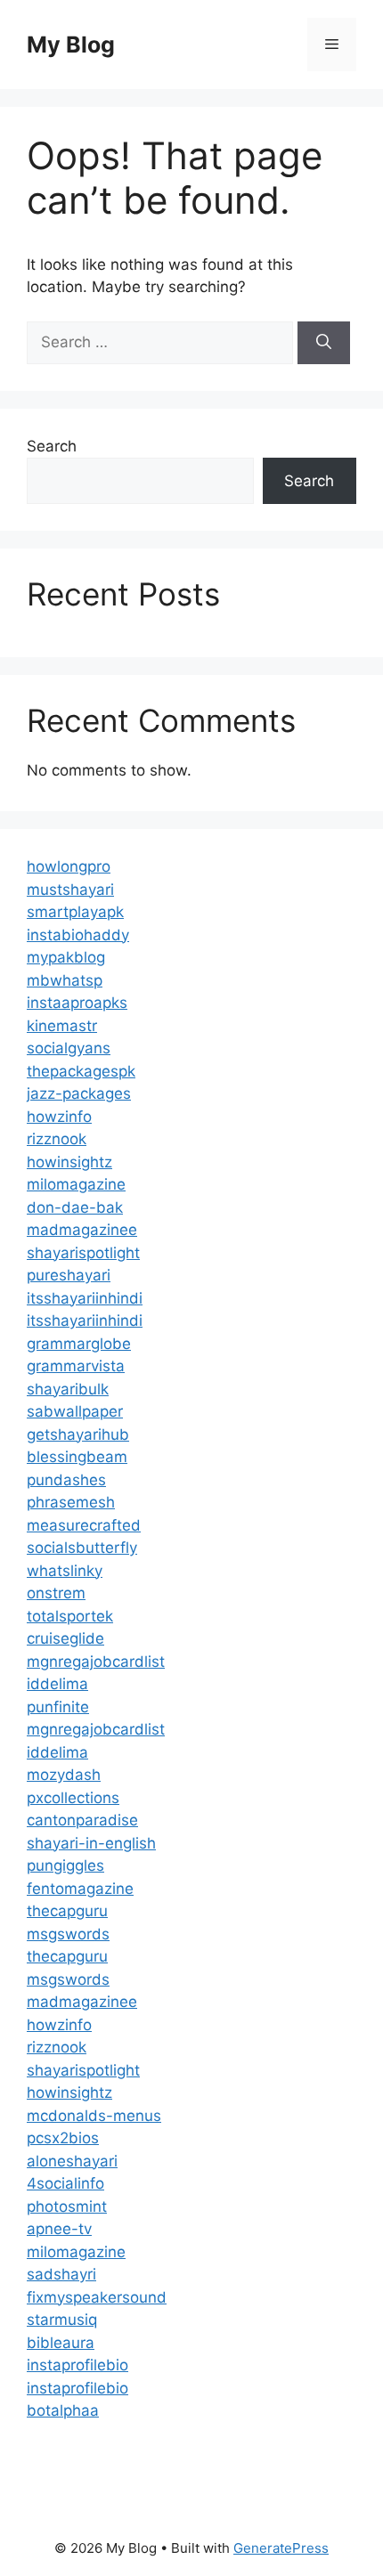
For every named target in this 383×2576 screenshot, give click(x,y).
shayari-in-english (91, 1843)
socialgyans (69, 1048)
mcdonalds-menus (94, 2116)
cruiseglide (65, 1638)
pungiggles (65, 1865)
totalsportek (70, 1616)
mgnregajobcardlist (96, 1662)
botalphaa (63, 2410)
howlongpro (69, 866)
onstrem (56, 1593)
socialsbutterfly (82, 1548)
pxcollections (73, 1798)
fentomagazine (80, 1889)
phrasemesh (71, 1502)
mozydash (64, 1775)
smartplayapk (75, 912)
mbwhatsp (65, 980)
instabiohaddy (78, 935)
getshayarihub (78, 1434)
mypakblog (66, 957)
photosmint (67, 2206)
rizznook (57, 1139)
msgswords (68, 1934)
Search (52, 446)
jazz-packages (79, 1093)
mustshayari (70, 890)
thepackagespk (81, 1071)
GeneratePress (281, 2548)
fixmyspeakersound (97, 2297)
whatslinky (65, 1571)
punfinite (58, 1707)
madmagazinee (82, 1230)
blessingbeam (77, 1457)
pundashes (66, 1480)
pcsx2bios (63, 2138)
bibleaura (61, 2343)
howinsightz (69, 1162)
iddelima (57, 1684)
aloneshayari (72, 2161)
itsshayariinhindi (85, 1298)
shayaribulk (68, 1389)
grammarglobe (79, 1344)
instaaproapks (77, 1003)
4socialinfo (65, 2183)
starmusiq (62, 2320)
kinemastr (62, 1026)
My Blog (71, 45)
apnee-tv (59, 2229)
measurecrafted (84, 1525)
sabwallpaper (75, 1411)
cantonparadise (82, 1820)
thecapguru (67, 1911)
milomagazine (76, 1184)
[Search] (324, 343)
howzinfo (59, 1117)
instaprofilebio (77, 2365)
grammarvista (76, 1366)
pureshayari (69, 1275)
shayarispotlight (83, 1253)
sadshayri (61, 2274)
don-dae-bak (75, 1207)
